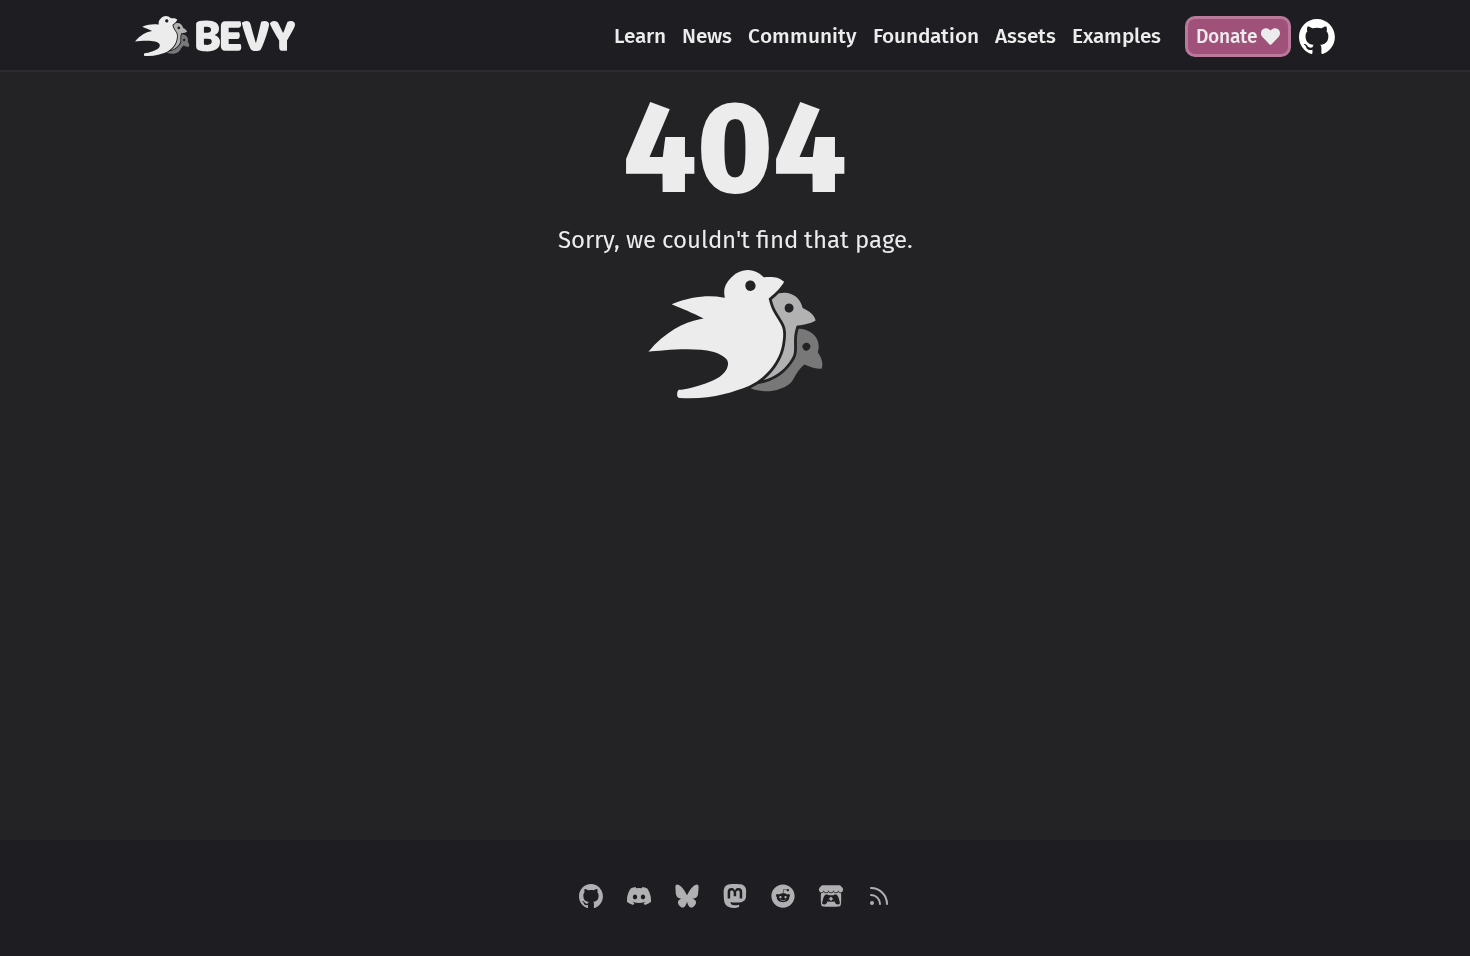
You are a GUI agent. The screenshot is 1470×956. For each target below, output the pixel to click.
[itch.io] (831, 898)
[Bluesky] (687, 898)
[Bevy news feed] (879, 898)
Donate (1227, 36)
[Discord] (639, 898)
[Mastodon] (735, 898)
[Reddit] (783, 898)
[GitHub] (591, 898)
